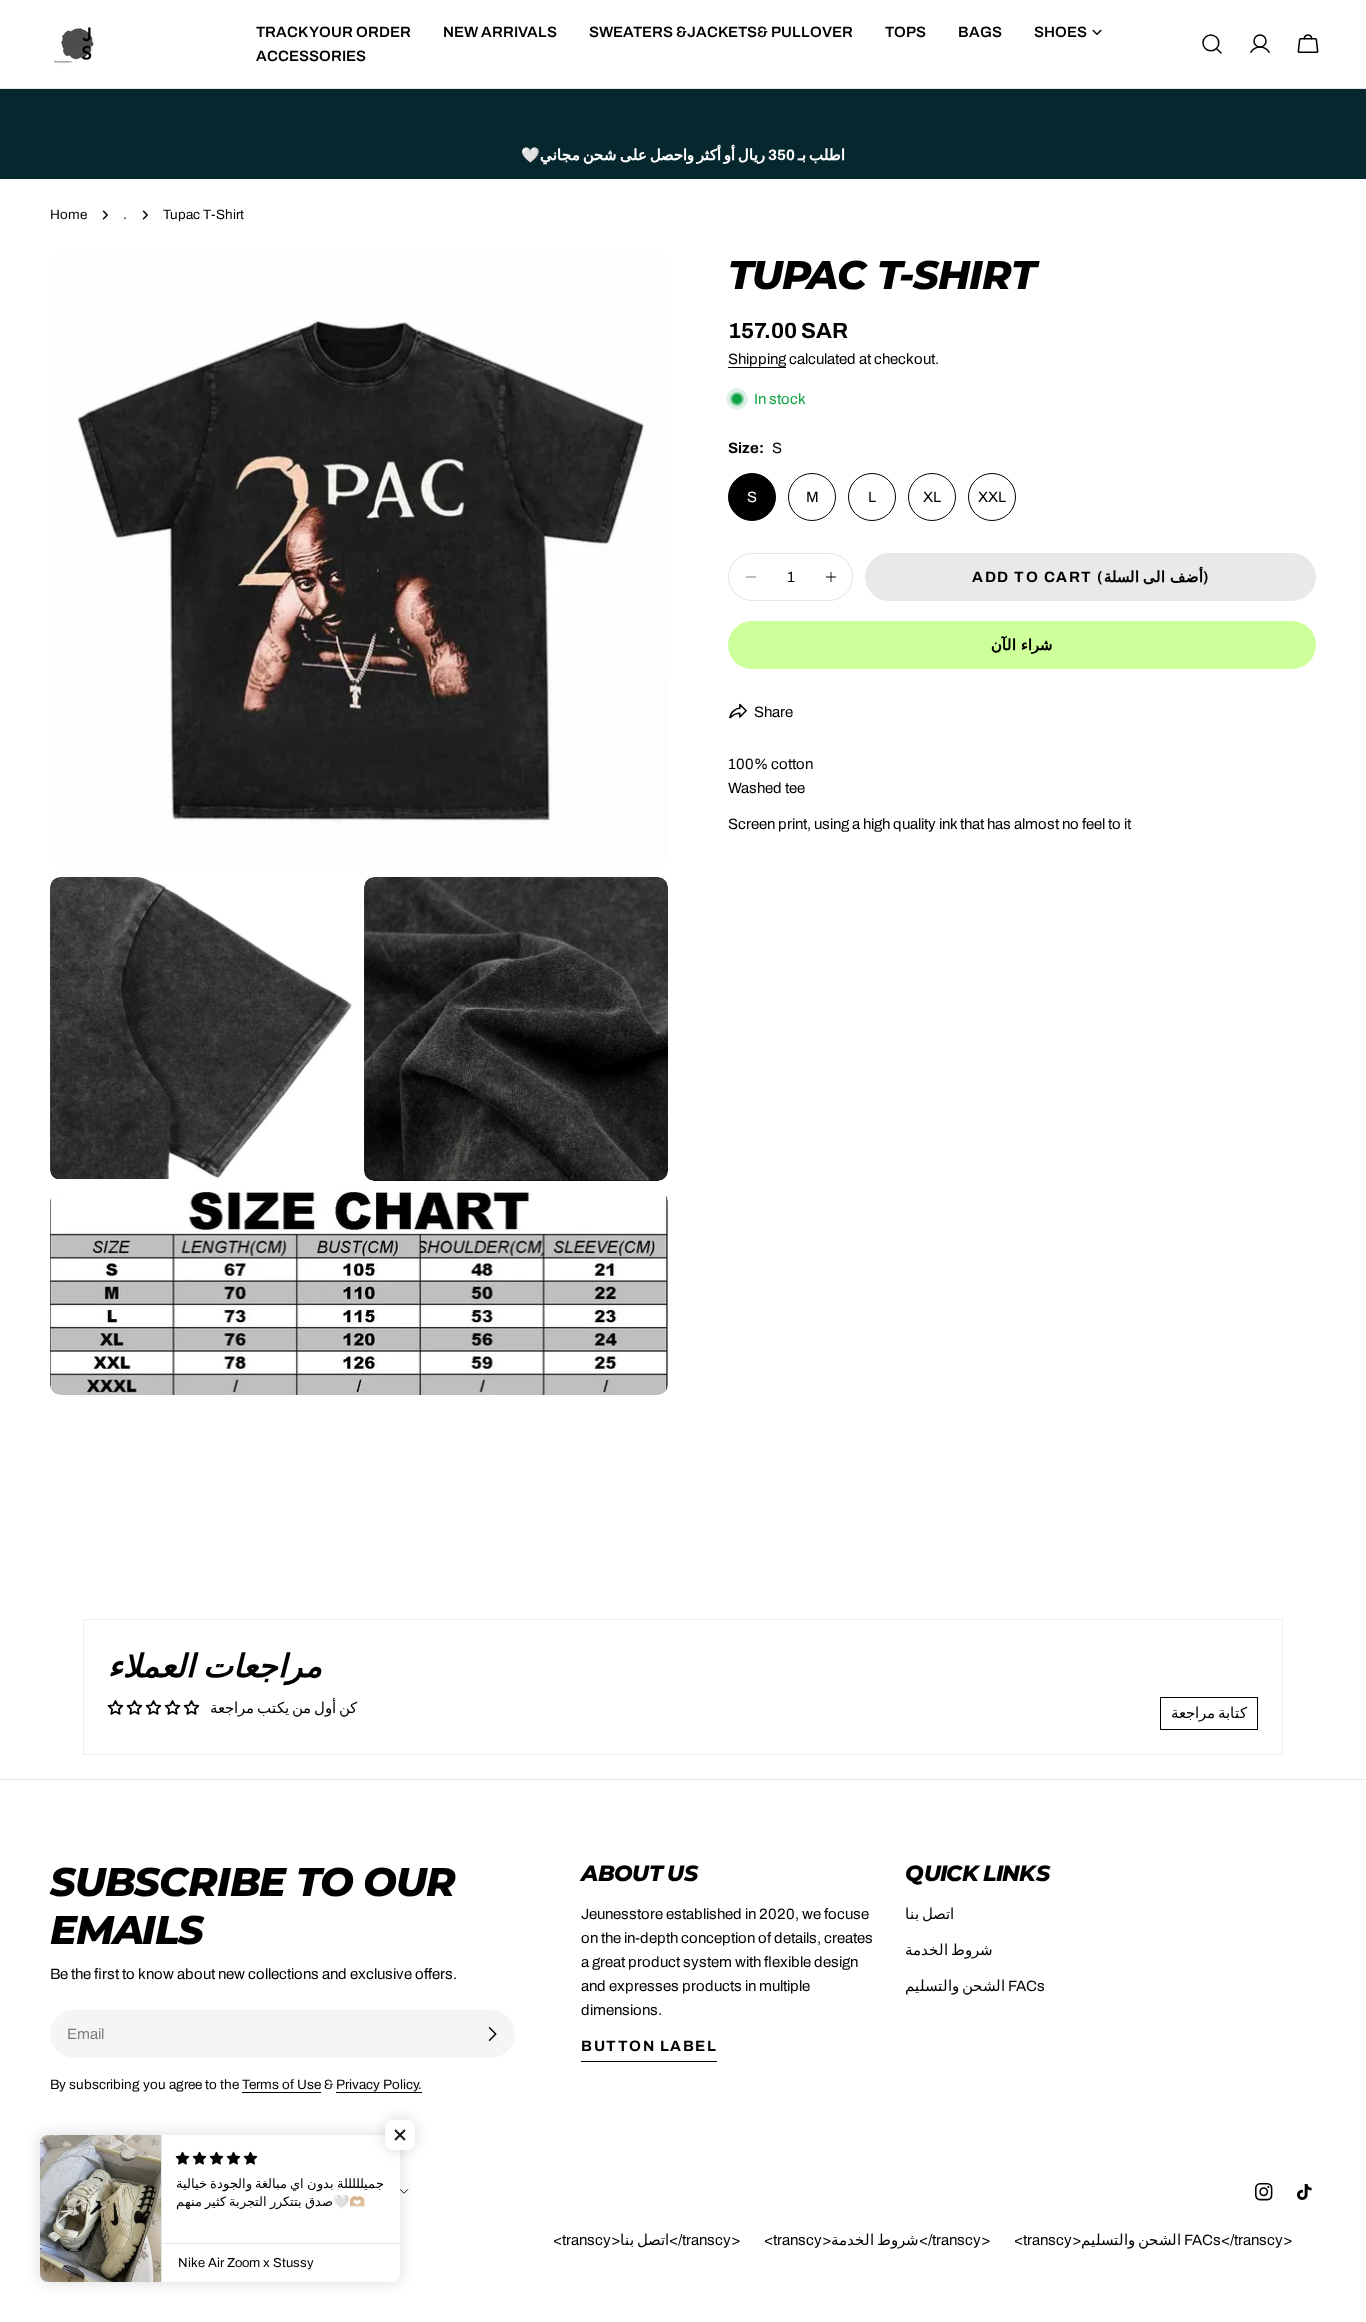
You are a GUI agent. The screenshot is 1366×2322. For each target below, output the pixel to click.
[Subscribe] (492, 2034)
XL (932, 497)
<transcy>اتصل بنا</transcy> (646, 2240)
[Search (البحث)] (1212, 44)
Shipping (757, 359)
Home (68, 214)
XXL (992, 497)
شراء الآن (1022, 645)
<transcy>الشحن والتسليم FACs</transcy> (1153, 2240)
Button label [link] (649, 2046)
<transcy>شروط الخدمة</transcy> (877, 2240)
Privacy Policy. (379, 2084)
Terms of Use (281, 2084)
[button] (400, 2135)
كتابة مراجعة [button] (1209, 1713)
